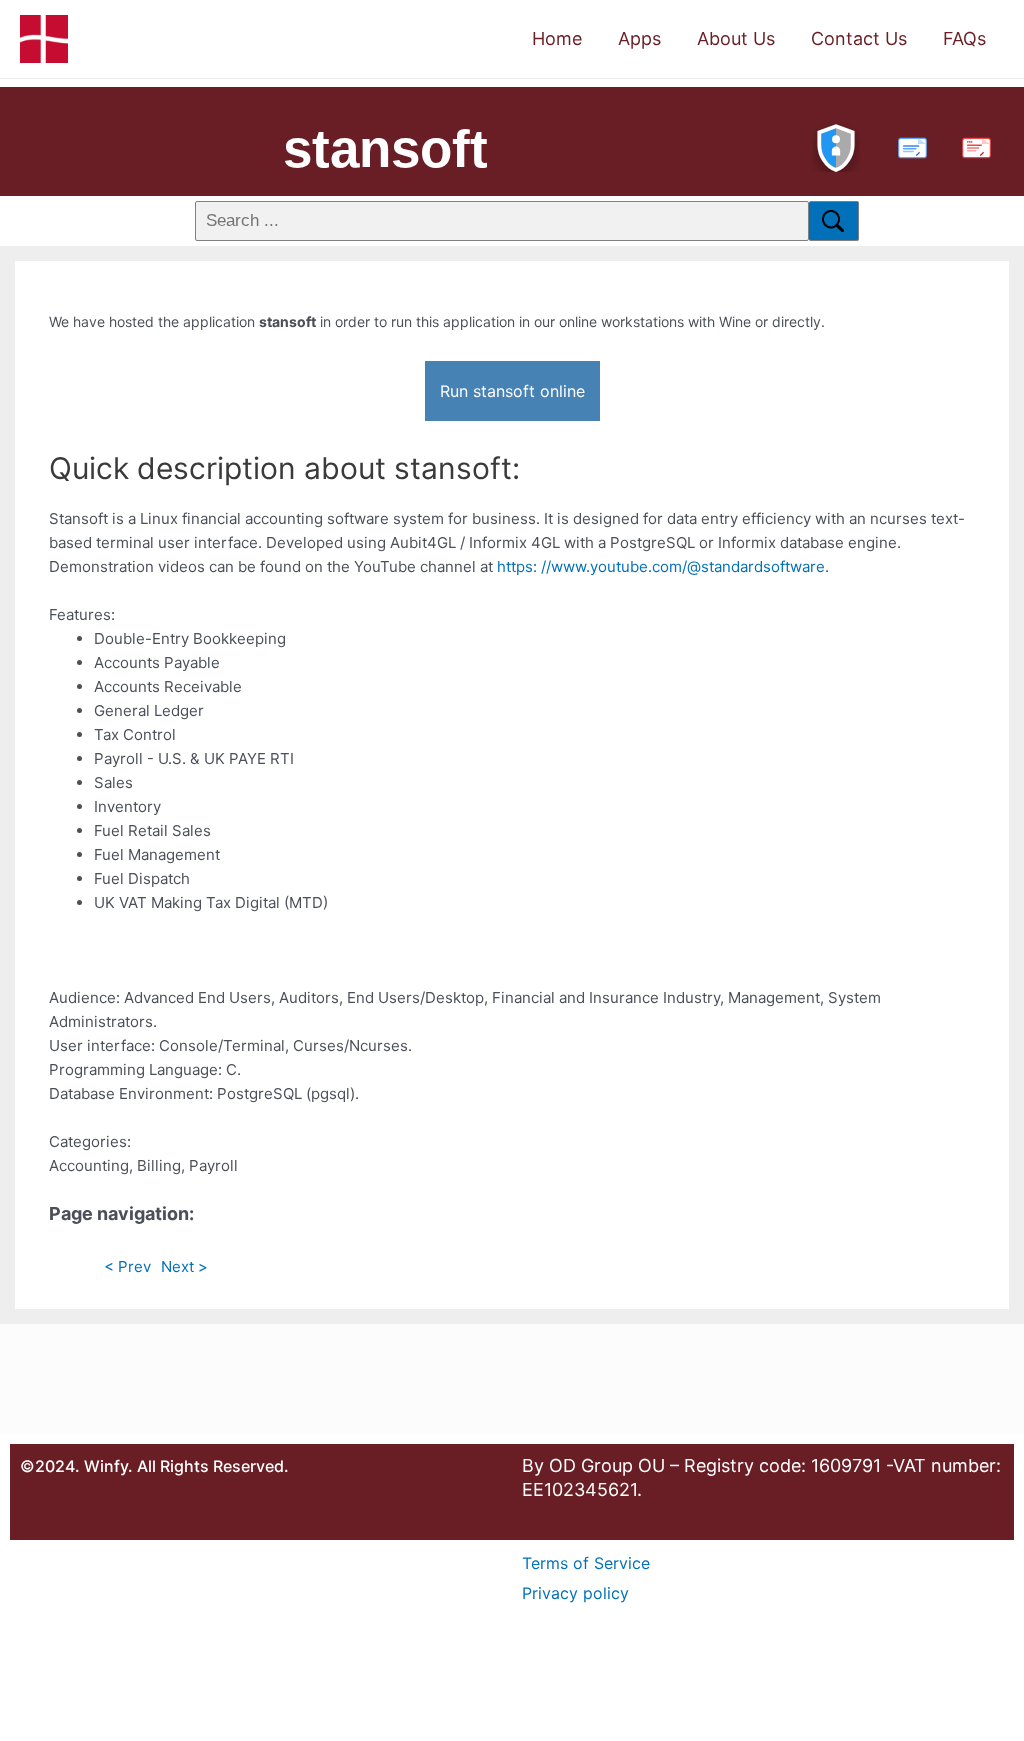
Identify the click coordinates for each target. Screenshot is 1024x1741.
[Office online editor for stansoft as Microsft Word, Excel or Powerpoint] (908, 145)
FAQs (964, 38)
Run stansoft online (512, 391)
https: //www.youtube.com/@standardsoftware (661, 566)
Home (557, 38)
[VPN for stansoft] (836, 145)
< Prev (127, 1266)
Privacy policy (575, 1593)
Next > (184, 1266)
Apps (639, 38)
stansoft (385, 148)
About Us (736, 38)
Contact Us (859, 38)
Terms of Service (586, 1563)
